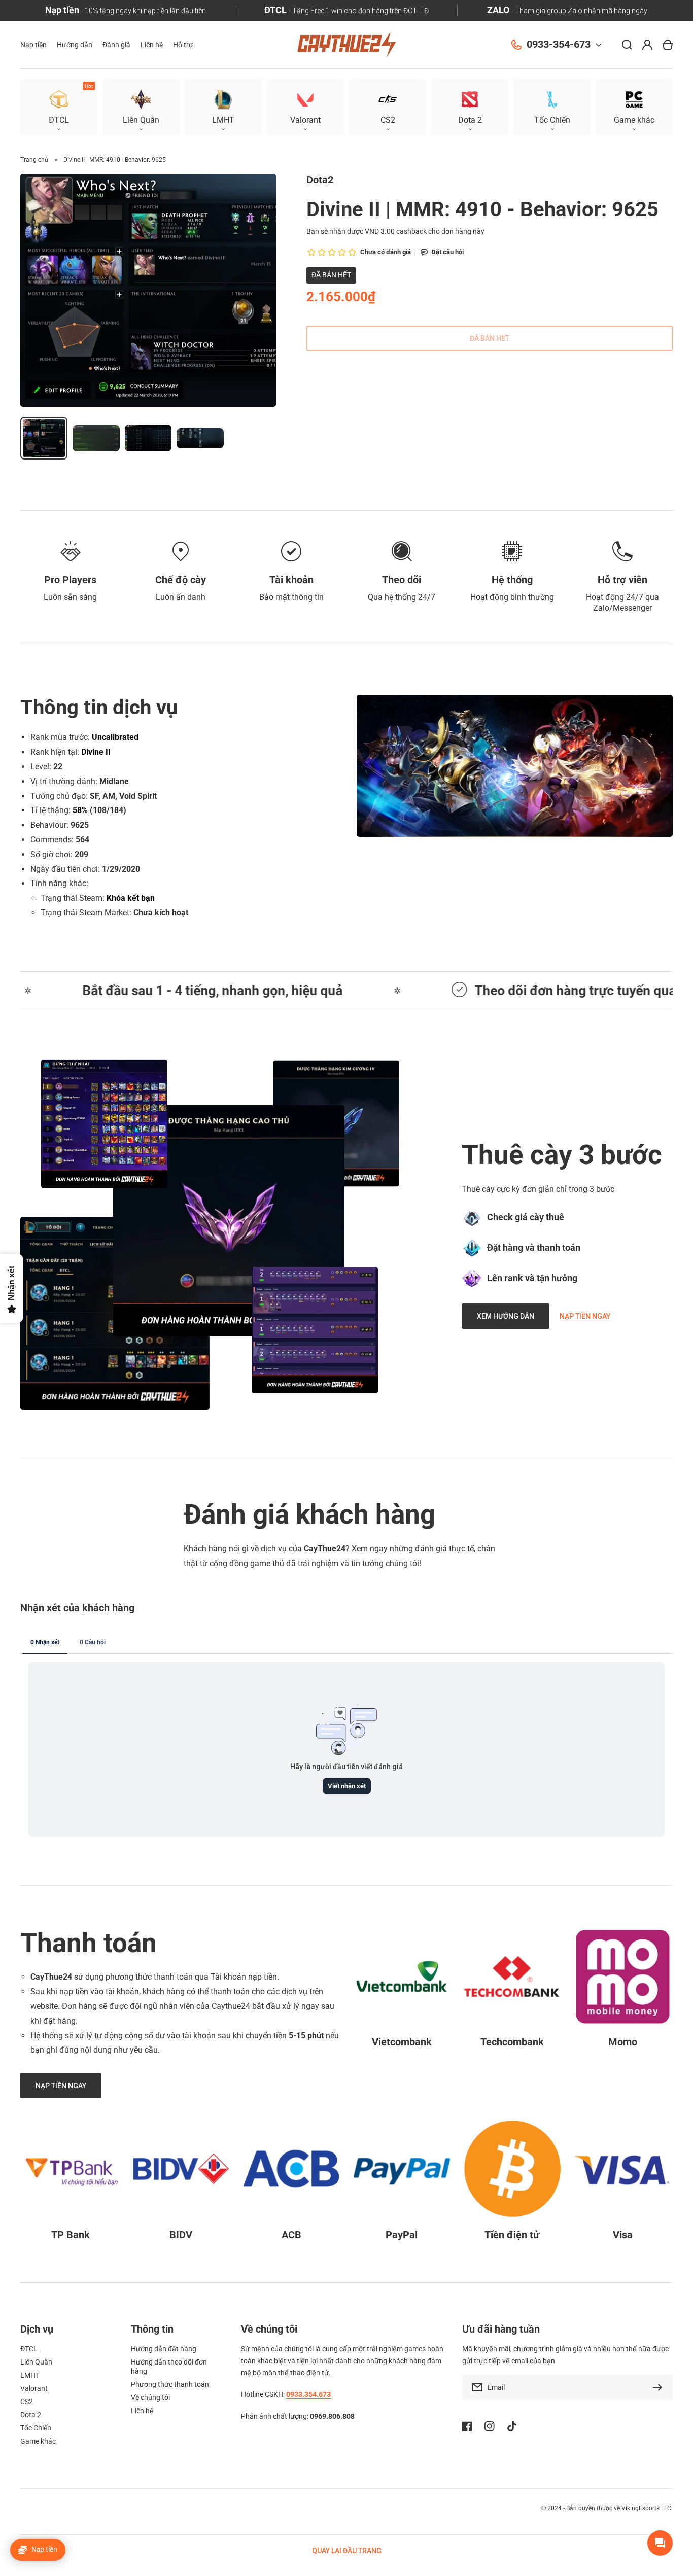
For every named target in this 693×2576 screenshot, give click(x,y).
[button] (634, 107)
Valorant (34, 2388)
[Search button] (627, 45)
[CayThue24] (346, 45)
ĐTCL (29, 2349)
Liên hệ (142, 2411)
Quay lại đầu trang (347, 2551)
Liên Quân (36, 2362)
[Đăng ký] (660, 2387)
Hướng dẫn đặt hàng (164, 2349)
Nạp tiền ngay (585, 1316)
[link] (229, 1221)
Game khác (38, 2441)
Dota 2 (31, 2415)
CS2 (27, 2402)
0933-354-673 (559, 44)
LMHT (30, 2375)
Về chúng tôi (150, 2397)
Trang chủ (34, 160)
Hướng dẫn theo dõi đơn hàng (169, 2367)
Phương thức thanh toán (170, 2384)
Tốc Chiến (36, 2428)
